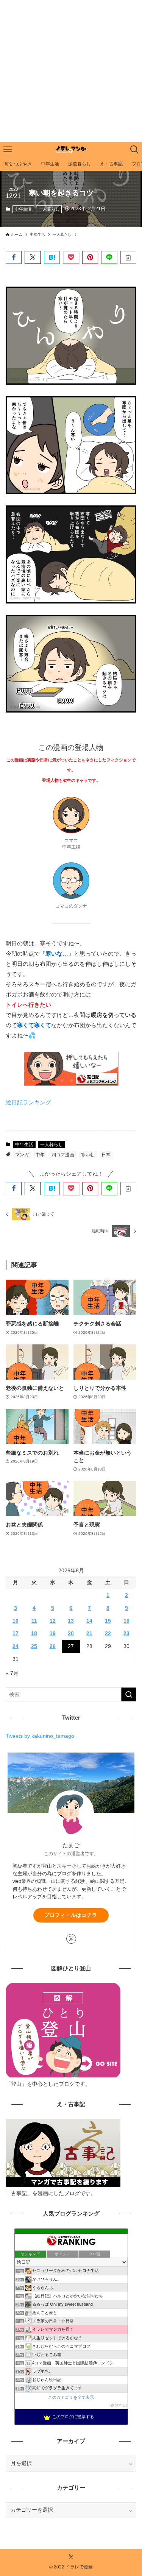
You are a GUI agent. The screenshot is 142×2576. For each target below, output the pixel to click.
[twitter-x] (71, 1939)
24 (16, 1646)
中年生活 (23, 209)
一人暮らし (49, 209)
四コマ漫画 (63, 1155)
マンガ (22, 1155)
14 (89, 1621)
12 (53, 1621)
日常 (106, 1155)
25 (34, 1646)
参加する (118, 2405)
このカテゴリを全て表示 (71, 2397)
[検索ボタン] (134, 150)
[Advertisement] (71, 71)
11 (34, 1621)
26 (53, 1646)
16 (126, 1621)
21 (89, 1633)
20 (71, 1633)
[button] (14, 258)
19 (53, 1633)
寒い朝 (88, 1155)
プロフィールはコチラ (71, 1915)
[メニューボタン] (8, 150)
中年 (40, 1155)
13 (71, 1621)
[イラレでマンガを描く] (71, 150)
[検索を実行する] (129, 1694)
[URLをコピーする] (128, 258)
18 (34, 1633)
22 (108, 1633)
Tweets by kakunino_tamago (40, 1736)
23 (126, 1633)
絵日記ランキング (28, 1102)
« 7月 (12, 1673)
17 (16, 1633)
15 (108, 1621)
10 (16, 1621)
